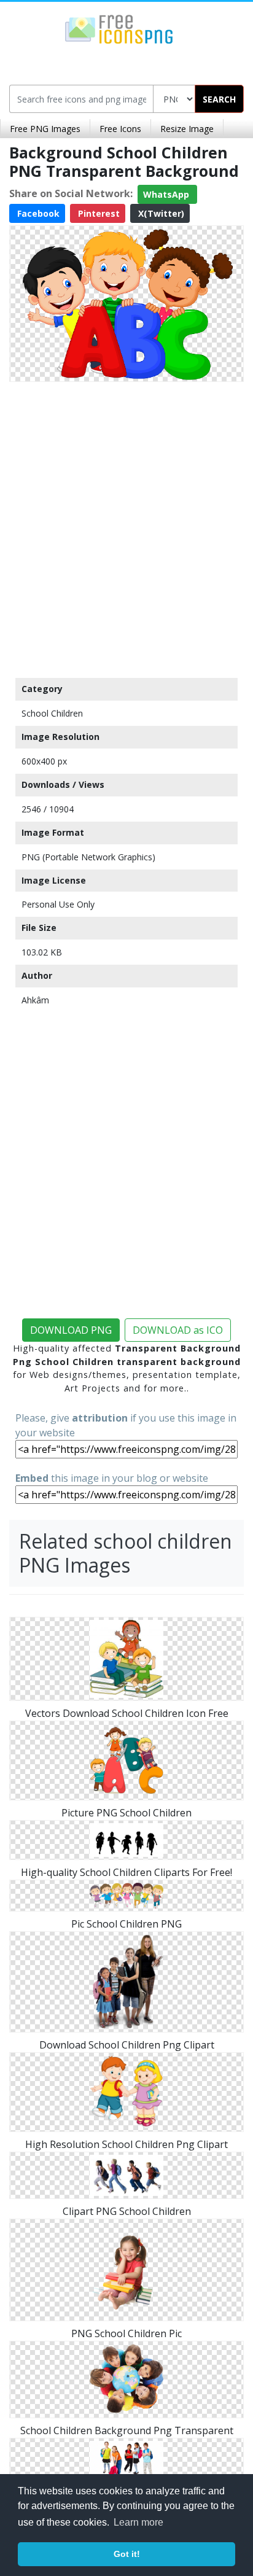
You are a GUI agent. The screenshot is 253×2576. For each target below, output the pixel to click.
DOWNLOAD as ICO (178, 1330)
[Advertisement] (126, 527)
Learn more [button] (138, 2522)
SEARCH (219, 99)
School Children (52, 713)
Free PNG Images (45, 129)
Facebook (37, 213)
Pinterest (98, 213)
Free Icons (120, 129)
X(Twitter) (160, 213)
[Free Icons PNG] (119, 28)
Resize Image (187, 129)
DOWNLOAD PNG (71, 1330)
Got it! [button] (127, 2554)
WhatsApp (167, 194)
